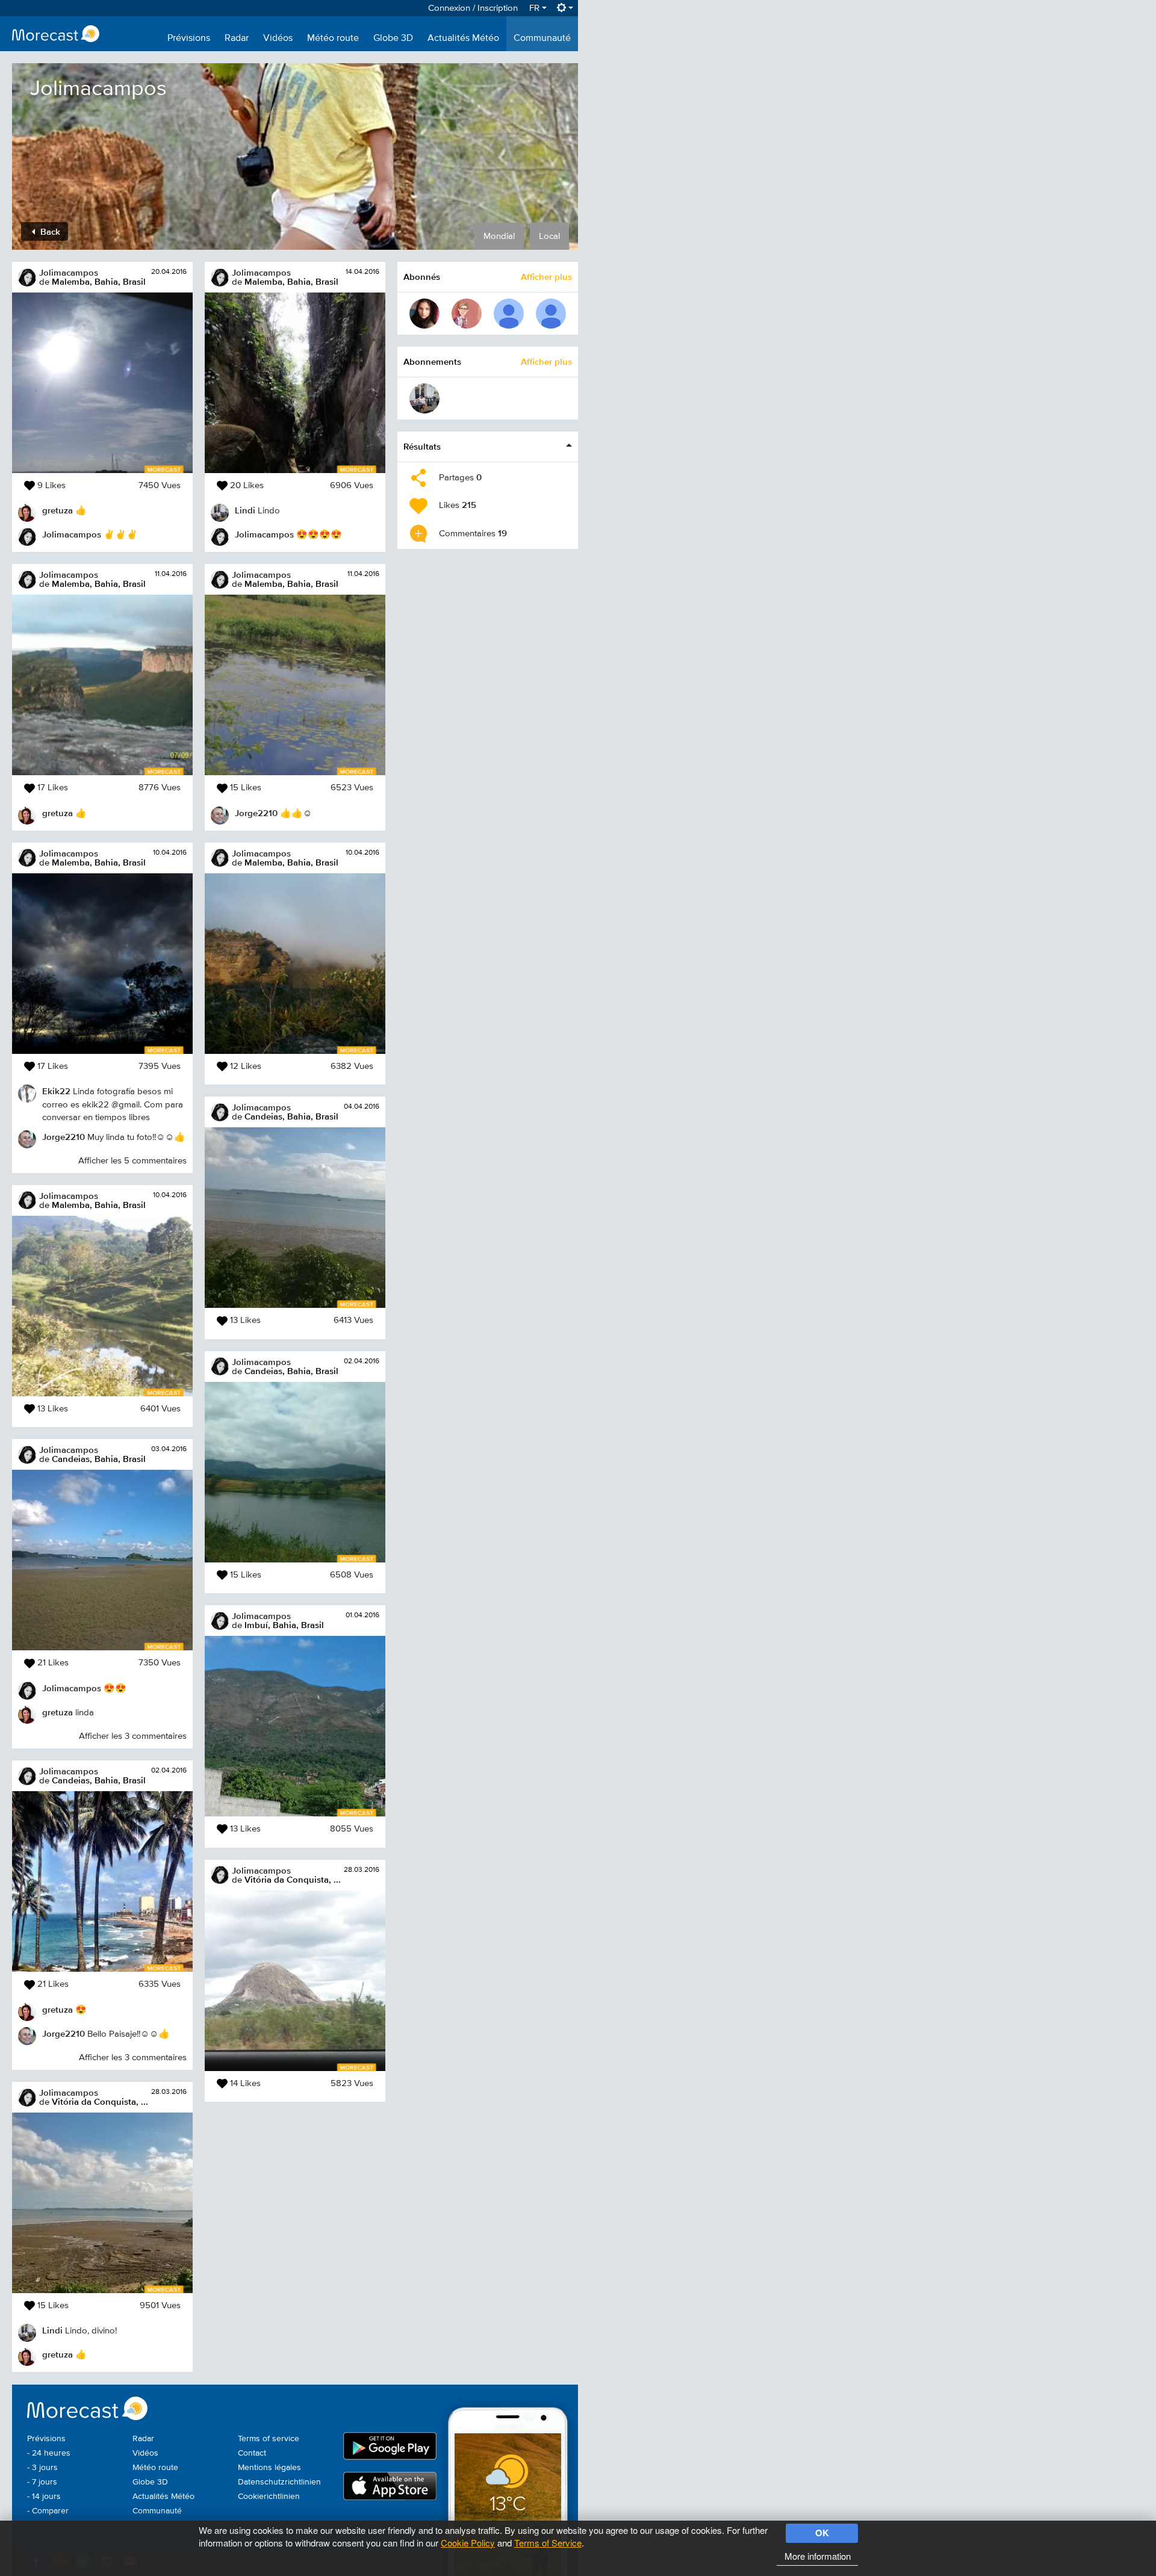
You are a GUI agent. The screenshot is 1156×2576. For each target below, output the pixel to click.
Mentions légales (269, 2468)
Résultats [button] (422, 446)
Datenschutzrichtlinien (279, 2482)
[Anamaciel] (424, 314)
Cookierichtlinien (269, 2497)
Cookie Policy (468, 2543)
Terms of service (269, 2439)
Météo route (333, 39)
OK (822, 2533)
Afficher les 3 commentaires (133, 1736)
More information (818, 2556)
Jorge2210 (64, 1137)
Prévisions (189, 39)
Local (549, 236)
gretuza (57, 510)
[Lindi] (424, 398)
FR (536, 8)
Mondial (499, 236)
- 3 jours (42, 2468)
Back (49, 231)
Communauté (542, 39)
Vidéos (278, 39)
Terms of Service (548, 2543)
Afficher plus (546, 277)
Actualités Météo (463, 39)
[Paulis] (509, 314)
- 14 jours (44, 2497)
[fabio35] (467, 314)
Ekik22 (56, 1091)
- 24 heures (49, 2453)
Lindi (52, 2330)
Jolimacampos (69, 272)
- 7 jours (42, 2482)
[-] (551, 314)
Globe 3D (393, 39)
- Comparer (48, 2511)
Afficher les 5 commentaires (132, 1161)
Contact (252, 2453)
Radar (237, 39)
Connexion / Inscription (473, 8)
